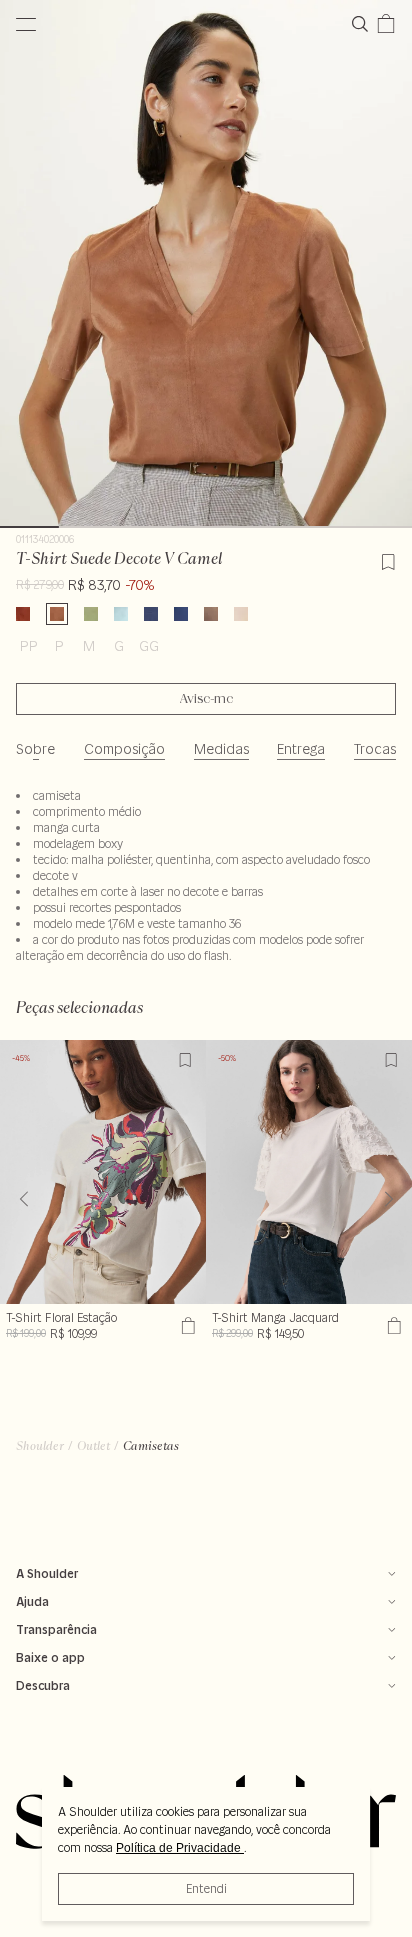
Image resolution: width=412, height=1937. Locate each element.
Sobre (35, 749)
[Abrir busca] (364, 24)
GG (149, 646)
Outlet (93, 1445)
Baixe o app (50, 1657)
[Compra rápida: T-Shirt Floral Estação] (185, 1326)
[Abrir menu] (26, 24)
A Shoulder (47, 1573)
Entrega (301, 749)
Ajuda (32, 1601)
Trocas (375, 749)
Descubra (43, 1685)
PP (29, 646)
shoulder (40, 1445)
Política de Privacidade (180, 1848)
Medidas (221, 749)
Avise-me (206, 699)
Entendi (206, 1888)
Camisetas (151, 1445)
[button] (388, 1199)
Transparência (56, 1629)
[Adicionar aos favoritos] (388, 559)
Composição (124, 749)
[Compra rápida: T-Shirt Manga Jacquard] (391, 1326)
